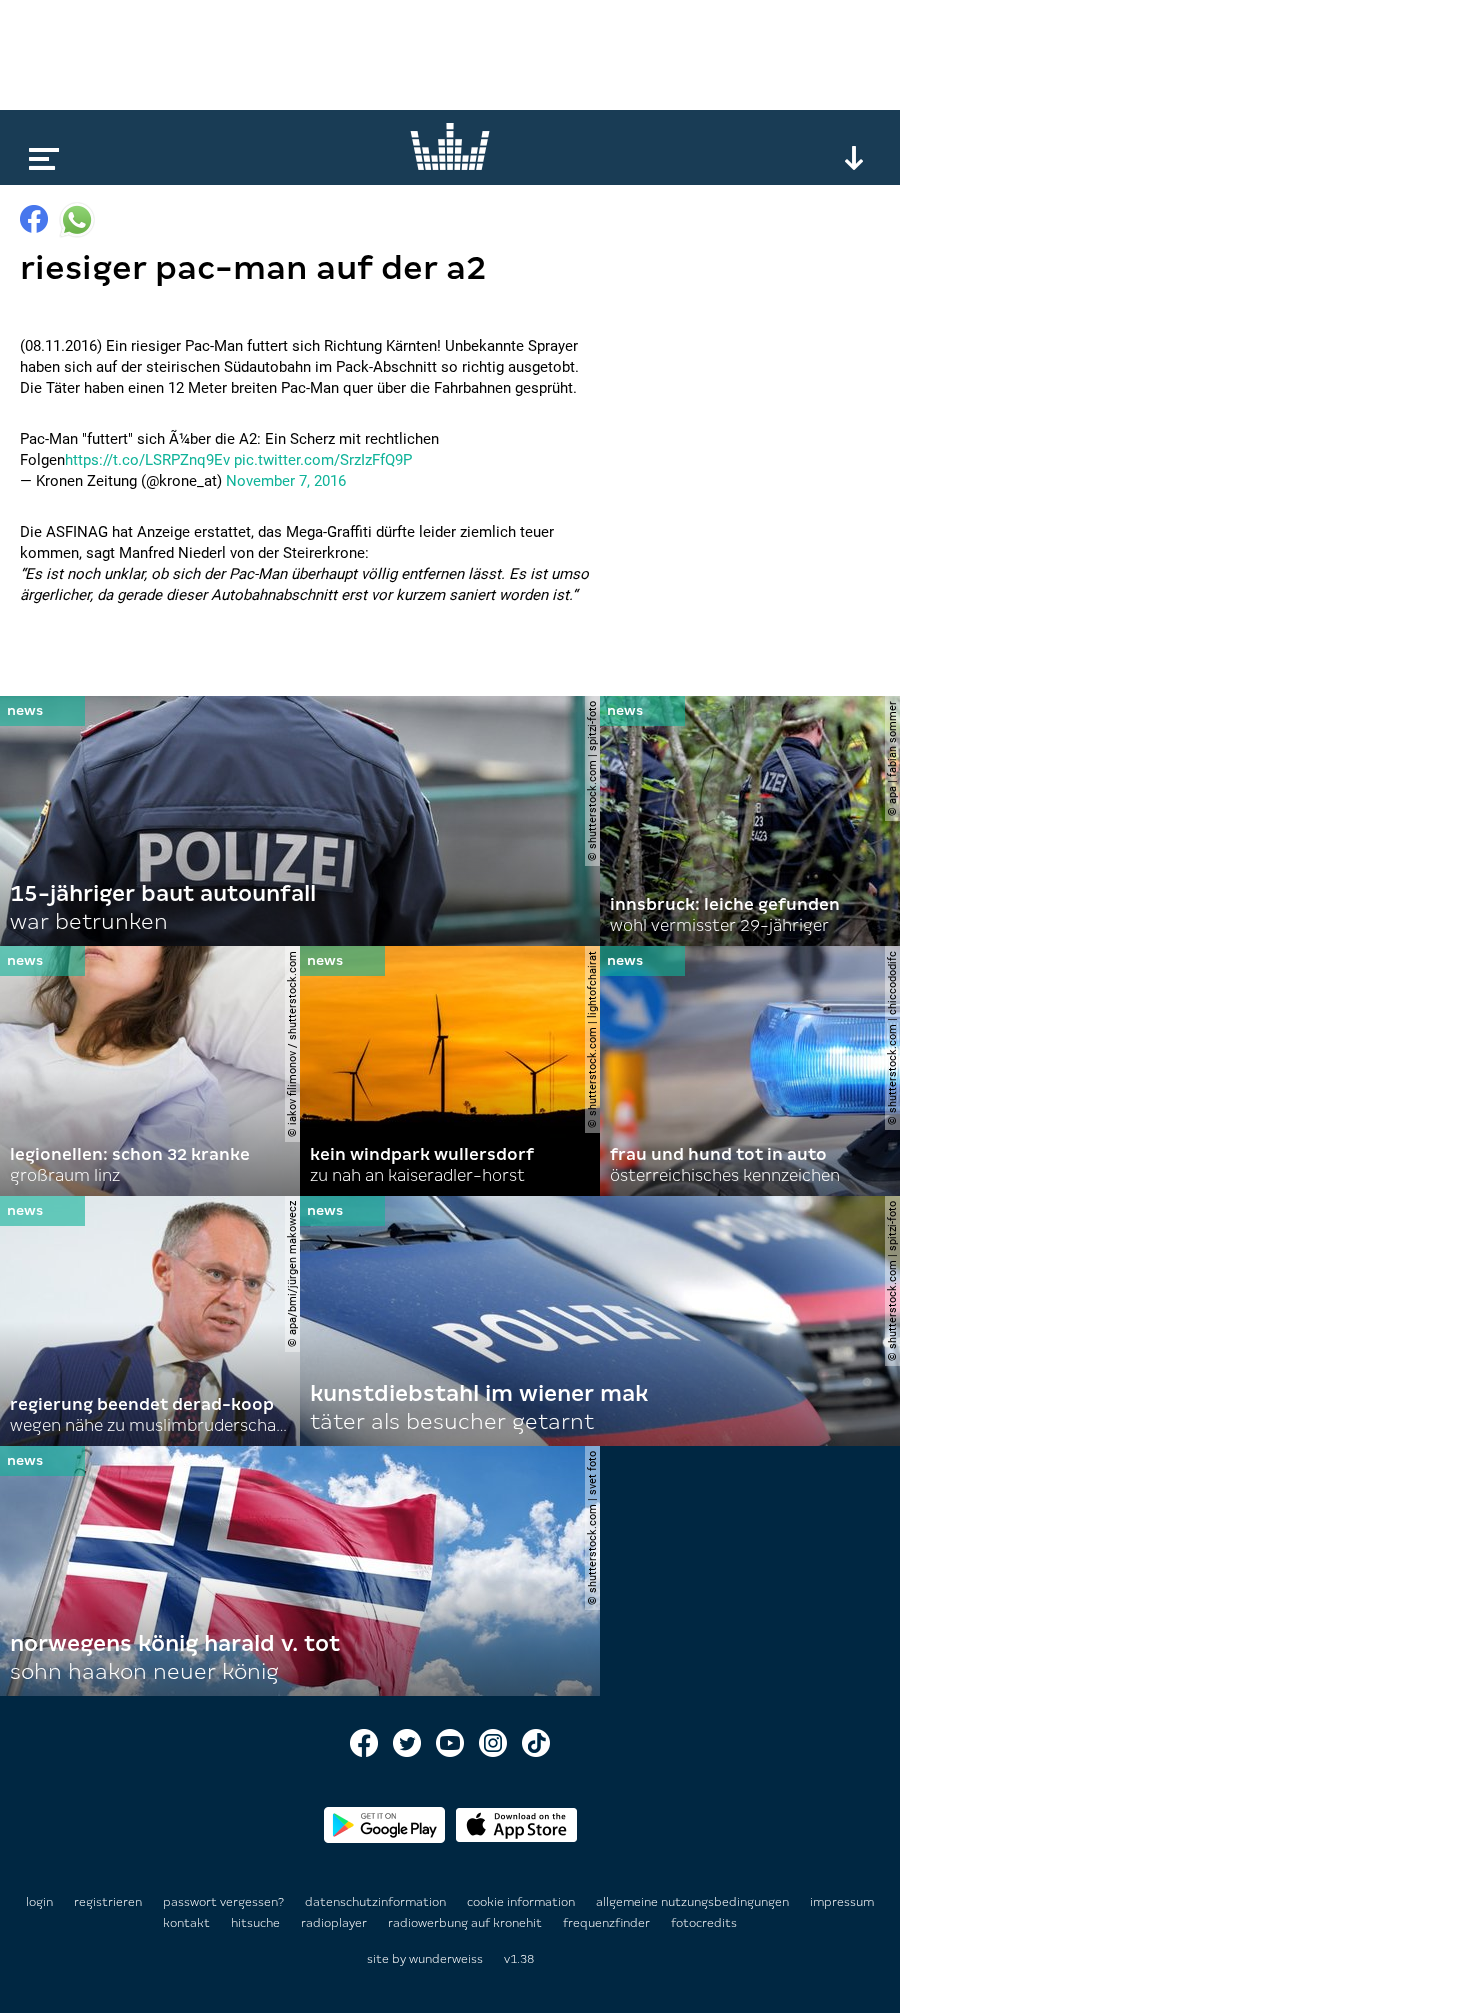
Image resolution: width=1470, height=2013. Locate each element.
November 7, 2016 (286, 481)
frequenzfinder (608, 1923)
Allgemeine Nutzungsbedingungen (694, 1902)
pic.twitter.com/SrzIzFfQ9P (323, 460)
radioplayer (335, 1923)
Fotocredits (704, 1923)
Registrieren (108, 1902)
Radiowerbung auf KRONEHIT (466, 1923)
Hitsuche (257, 1923)
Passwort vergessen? (223, 1902)
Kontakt (188, 1923)
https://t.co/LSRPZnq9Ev (147, 460)
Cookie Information (522, 1902)
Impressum (842, 1902)
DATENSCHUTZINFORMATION (377, 1902)
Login (39, 1902)
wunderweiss (446, 1959)
